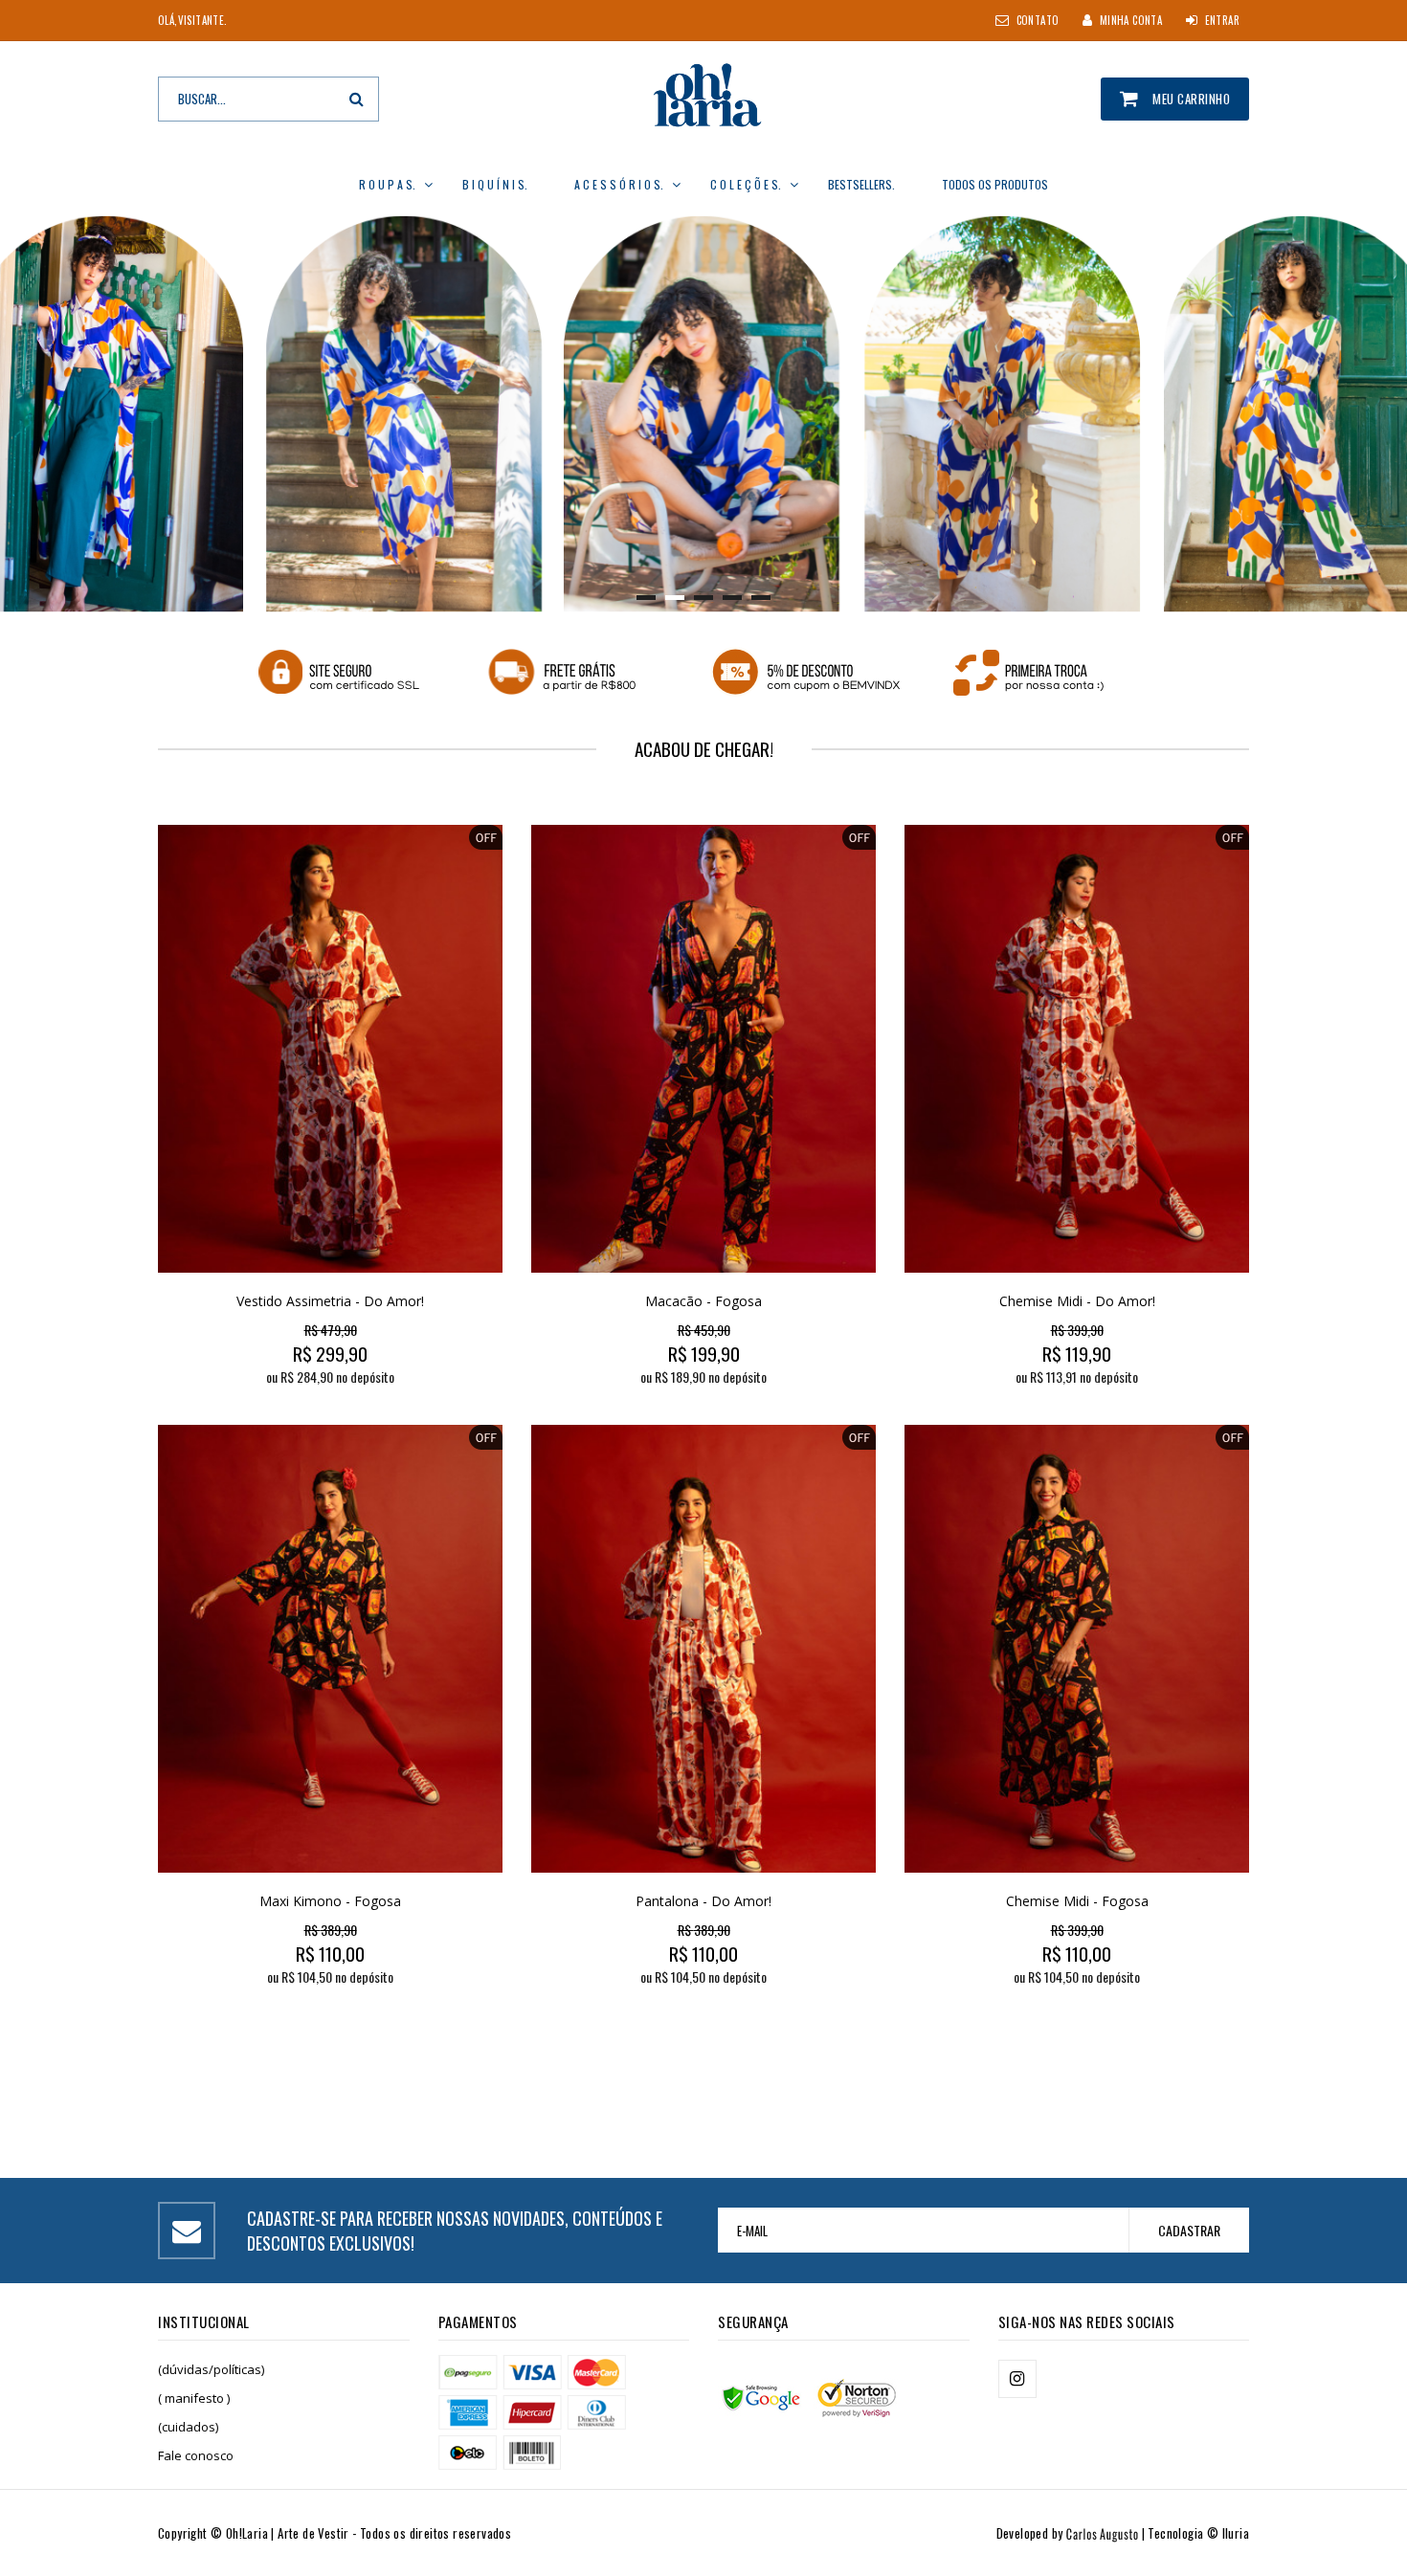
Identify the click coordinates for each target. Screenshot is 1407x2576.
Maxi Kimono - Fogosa (330, 1901)
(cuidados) (188, 2427)
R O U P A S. (387, 184)
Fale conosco (196, 2455)
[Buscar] (357, 99)
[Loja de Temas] (1082, 2533)
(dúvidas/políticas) (211, 2369)
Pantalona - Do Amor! (703, 1901)
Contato (1038, 20)
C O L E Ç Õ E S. (746, 184)
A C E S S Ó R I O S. (619, 184)
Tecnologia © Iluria (1198, 2533)
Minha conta (1131, 20)
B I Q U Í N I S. (495, 184)
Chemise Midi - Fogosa (1077, 1901)
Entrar (1222, 20)
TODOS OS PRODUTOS (995, 184)
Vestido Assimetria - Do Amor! (330, 1301)
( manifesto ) (194, 2398)
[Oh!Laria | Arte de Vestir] (703, 98)
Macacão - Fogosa (703, 1301)
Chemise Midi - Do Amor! (1077, 1301)
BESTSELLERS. (861, 184)
